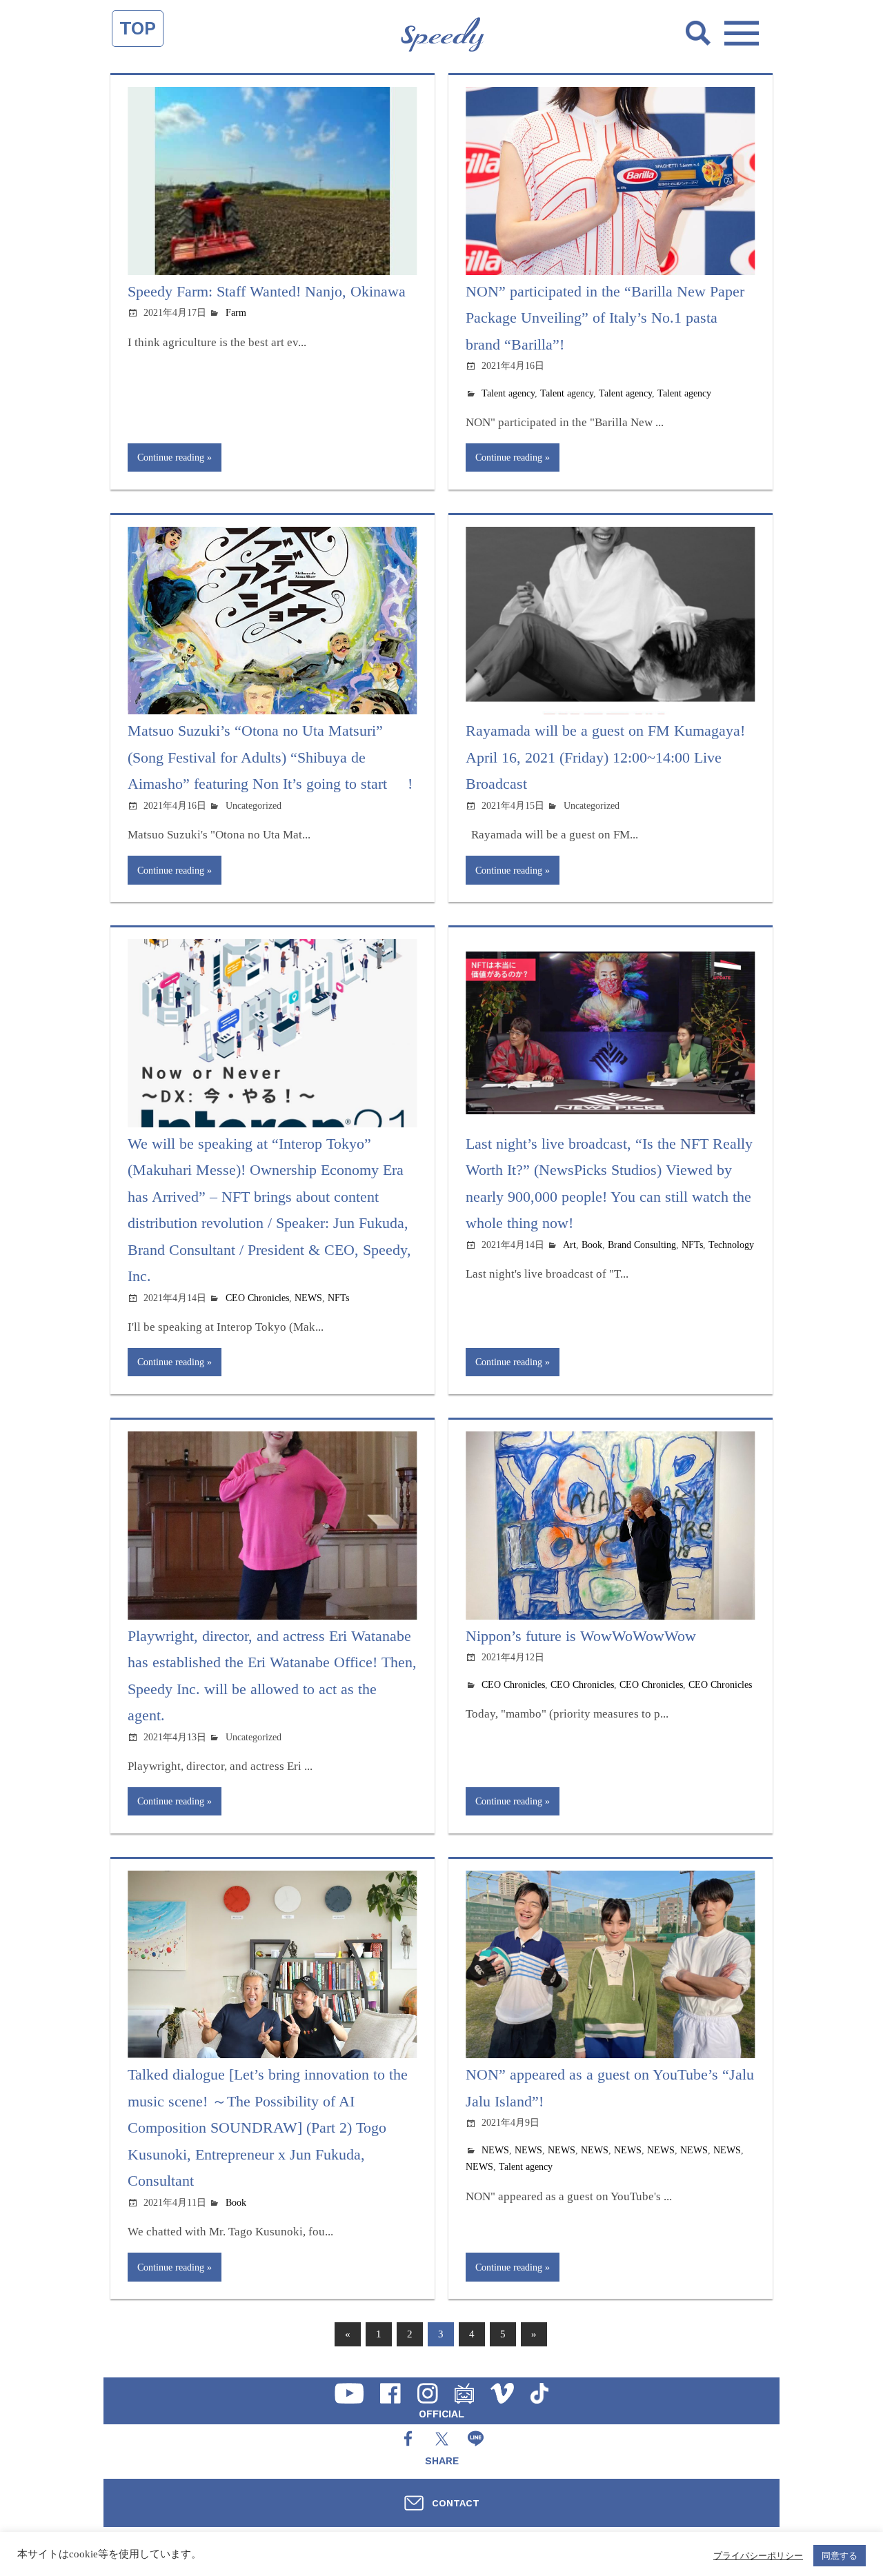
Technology (731, 1245)
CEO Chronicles (257, 1298)
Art (569, 1245)
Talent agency (508, 393)
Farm (236, 313)
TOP (138, 28)
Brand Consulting (642, 1245)
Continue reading (171, 457)
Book (592, 1245)
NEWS (308, 1298)
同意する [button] (840, 2556)
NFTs (338, 1298)
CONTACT (456, 2503)
